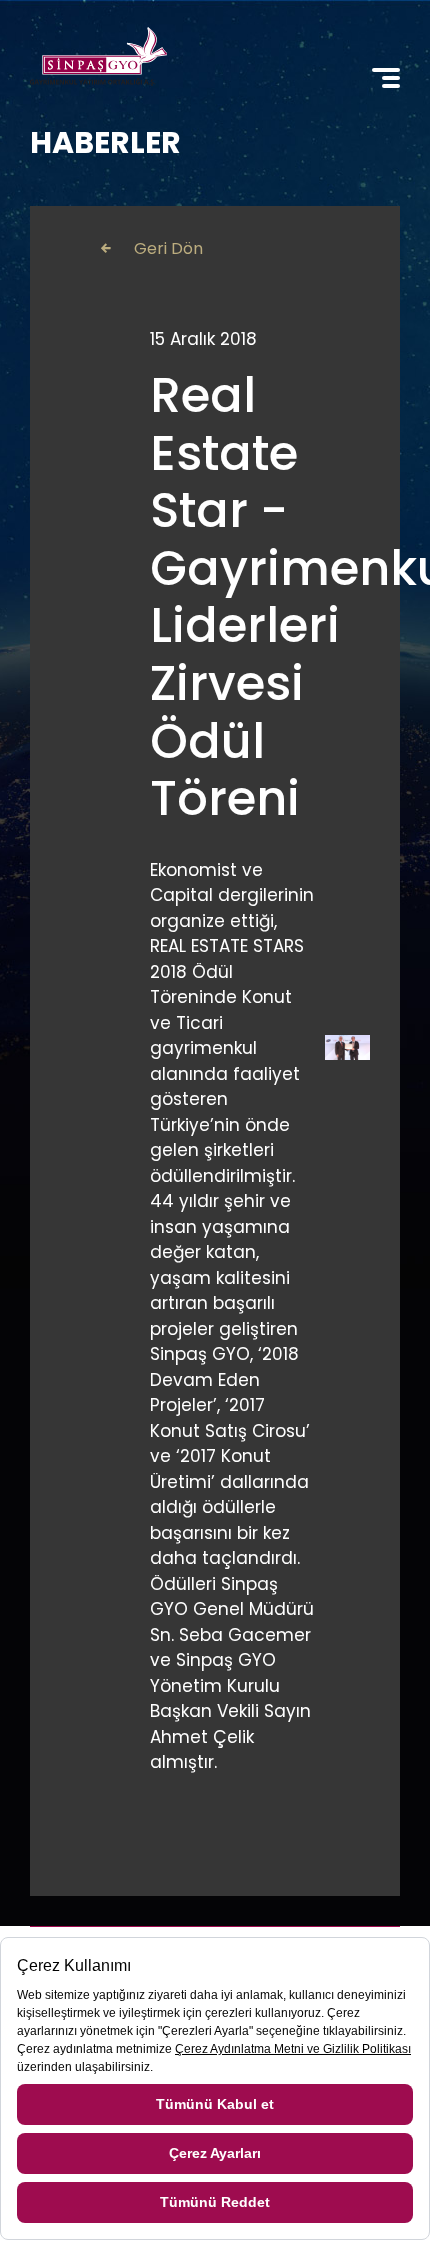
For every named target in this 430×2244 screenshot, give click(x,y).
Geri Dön (168, 248)
